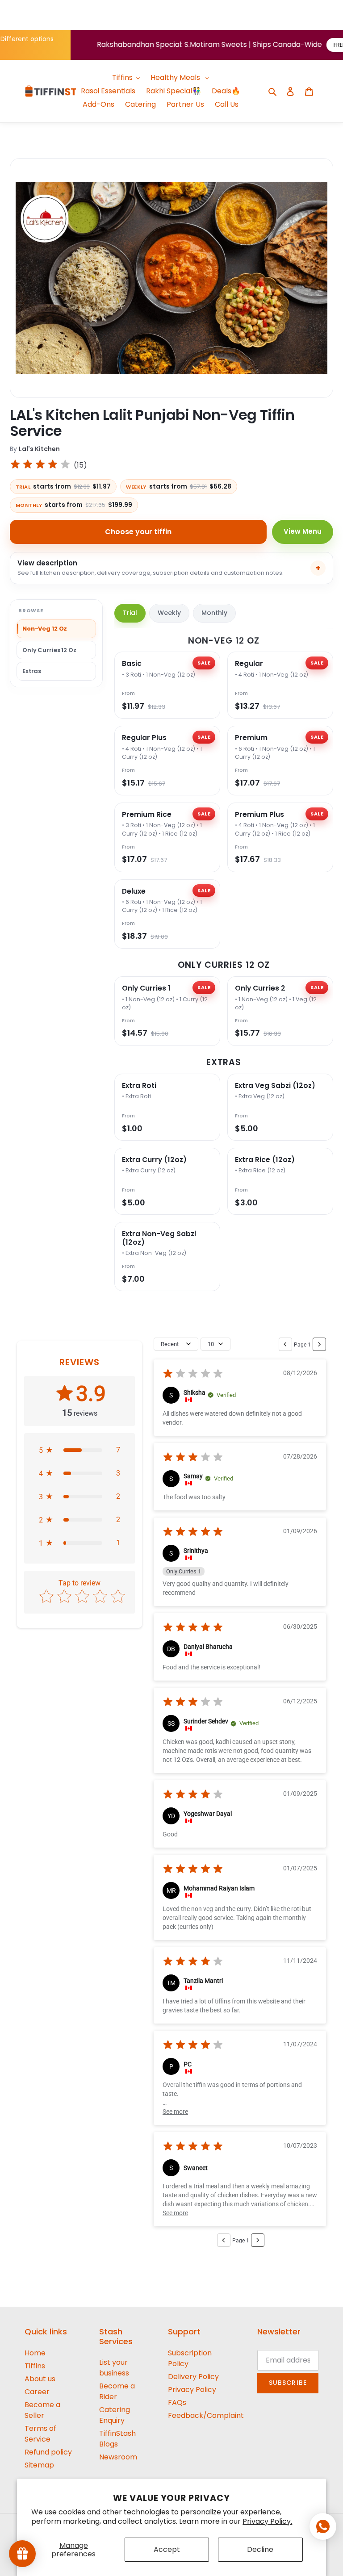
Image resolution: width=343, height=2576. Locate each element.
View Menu (303, 531)
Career (37, 2392)
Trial (130, 613)
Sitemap (39, 2465)
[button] (79, 1450)
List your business (114, 2368)
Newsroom (118, 2457)
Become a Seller (42, 2410)
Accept (167, 2549)
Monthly (214, 613)
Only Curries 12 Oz (49, 650)
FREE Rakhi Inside (301, 45)
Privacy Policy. (267, 2521)
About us (40, 2379)
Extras (32, 671)
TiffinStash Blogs (117, 2439)
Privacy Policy (192, 2390)
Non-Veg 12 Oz (45, 629)
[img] (40, 466)
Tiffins (35, 2366)
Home (35, 2353)
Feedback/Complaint (206, 2415)
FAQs (177, 2402)
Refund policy (48, 2452)
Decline (260, 2549)
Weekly (169, 613)
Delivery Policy (193, 2377)
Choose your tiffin (138, 532)
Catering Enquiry (115, 2415)
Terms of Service (40, 2434)
